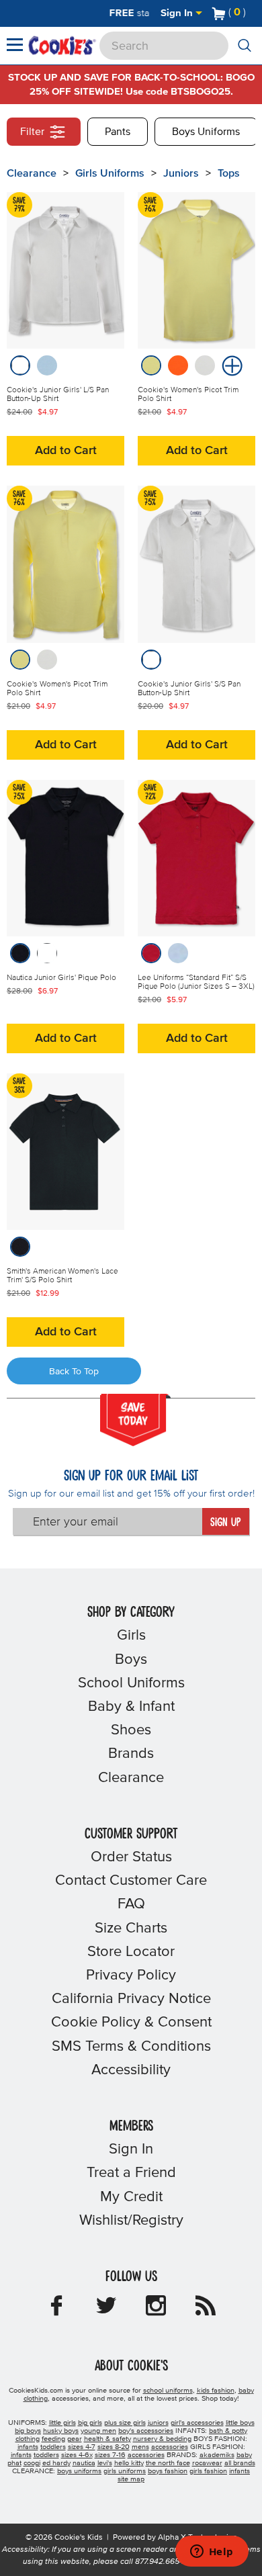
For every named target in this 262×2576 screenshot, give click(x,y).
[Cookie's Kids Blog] (206, 2310)
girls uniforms (125, 2471)
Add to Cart (66, 451)
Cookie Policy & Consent (131, 2023)
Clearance (32, 173)
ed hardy (56, 2463)
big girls (90, 2423)
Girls (131, 1636)
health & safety (107, 2439)
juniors (158, 2423)
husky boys (61, 2431)
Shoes (131, 1730)
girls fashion (208, 2471)
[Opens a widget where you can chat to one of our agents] (212, 2552)
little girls (62, 2423)
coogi (32, 2463)
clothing (28, 2439)
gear (75, 2439)
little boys (240, 2423)
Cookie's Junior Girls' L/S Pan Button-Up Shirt (58, 395)
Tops (229, 173)
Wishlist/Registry (131, 2221)
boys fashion (168, 2471)
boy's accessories (146, 2431)
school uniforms (168, 2391)
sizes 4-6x (77, 2455)
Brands (131, 1754)
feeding (53, 2439)
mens (140, 2447)
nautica (84, 2463)
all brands (240, 2463)
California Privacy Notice (131, 1999)
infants (28, 2447)
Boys (131, 1660)
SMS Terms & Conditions (131, 2047)
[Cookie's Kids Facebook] (56, 2310)
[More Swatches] (230, 365)
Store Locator (131, 1952)
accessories (170, 2447)
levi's (105, 2463)
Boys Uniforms (206, 132)
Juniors (181, 173)
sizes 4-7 (82, 2447)
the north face (168, 2463)
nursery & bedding (162, 2439)
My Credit (131, 2197)
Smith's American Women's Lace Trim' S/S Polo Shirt (62, 1276)
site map (131, 2479)
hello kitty (129, 2463)
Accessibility (131, 2070)
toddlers (53, 2447)
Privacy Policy (131, 1975)
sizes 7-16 (110, 2455)
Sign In (178, 13)
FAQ (131, 1904)
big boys (28, 2431)
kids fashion (216, 2391)
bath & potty (228, 2431)
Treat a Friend (131, 2173)
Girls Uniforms (110, 173)
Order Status (131, 1857)
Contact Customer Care (131, 1881)
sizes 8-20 (114, 2447)
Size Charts (131, 1928)
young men (98, 2431)
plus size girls (125, 2423)
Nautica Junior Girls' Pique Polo (61, 978)
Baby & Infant (131, 1707)
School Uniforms (131, 1683)
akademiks (217, 2455)
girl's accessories (197, 2423)
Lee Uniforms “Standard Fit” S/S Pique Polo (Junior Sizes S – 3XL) (196, 982)
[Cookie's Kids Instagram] (156, 2310)
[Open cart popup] (251, 13)
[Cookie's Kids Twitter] (106, 2310)
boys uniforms (79, 2471)
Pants (118, 132)
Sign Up (225, 1523)
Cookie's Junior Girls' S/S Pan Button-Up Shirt (189, 689)
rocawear (207, 2463)
